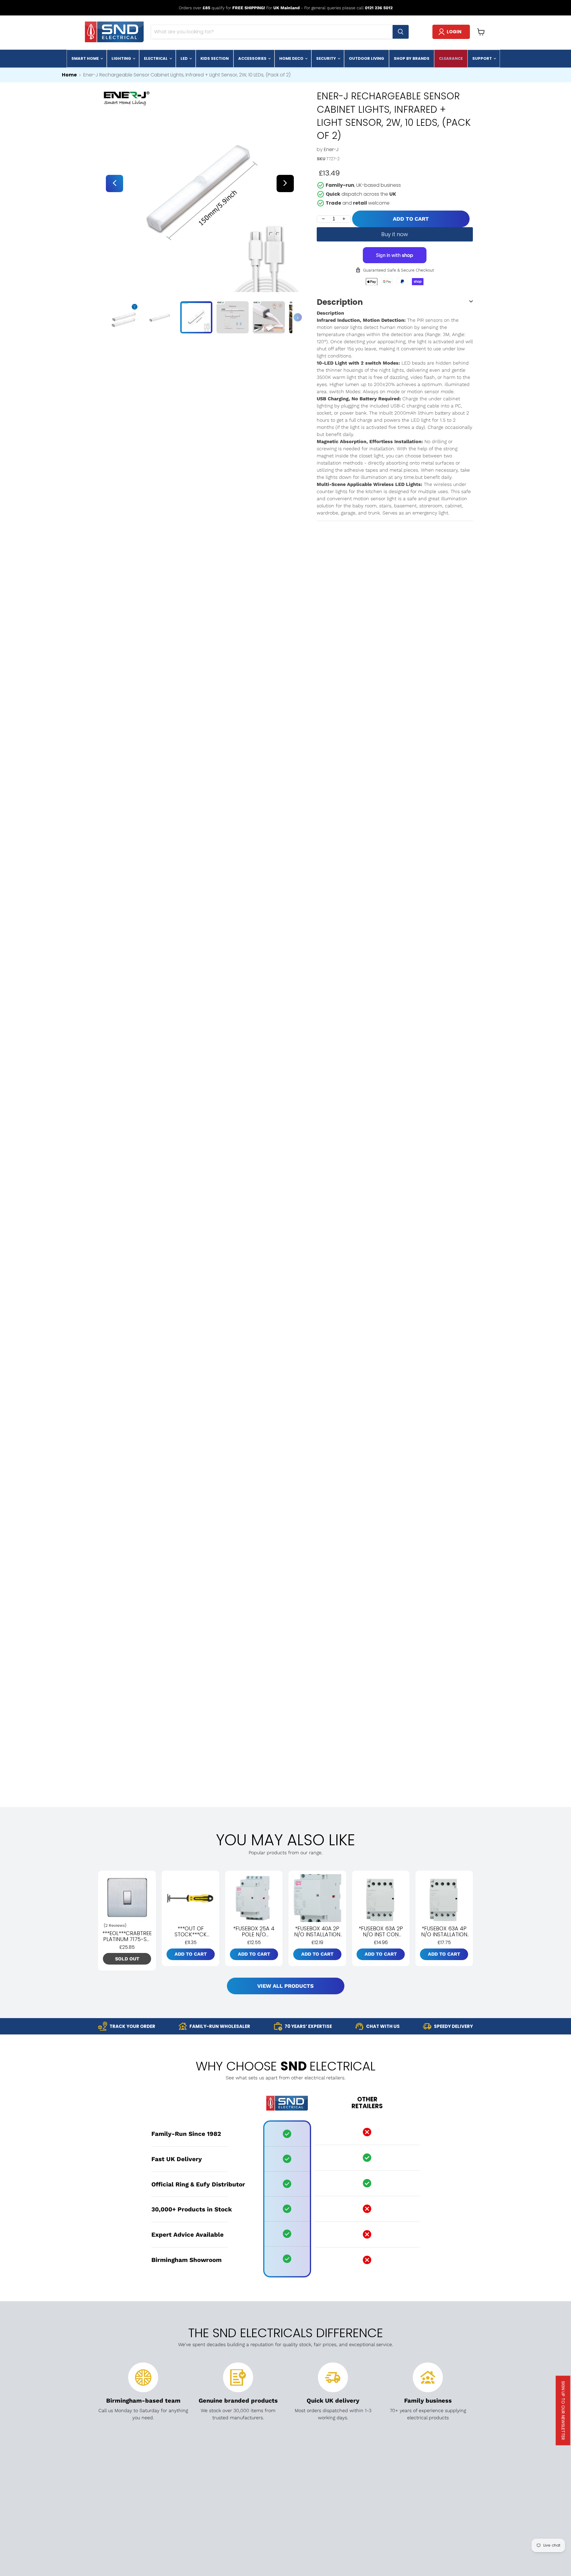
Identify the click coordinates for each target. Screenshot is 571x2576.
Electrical (156, 58)
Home (69, 75)
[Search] (401, 32)
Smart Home (86, 58)
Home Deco (292, 58)
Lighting (122, 58)
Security (327, 58)
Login (454, 32)
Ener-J (331, 149)
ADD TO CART (411, 219)
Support (483, 58)
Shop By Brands (412, 58)
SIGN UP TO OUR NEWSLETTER (563, 2411)
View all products (285, 1986)
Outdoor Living (367, 58)
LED (185, 58)
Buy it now (395, 234)
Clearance (451, 58)
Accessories (253, 58)
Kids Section (215, 58)
